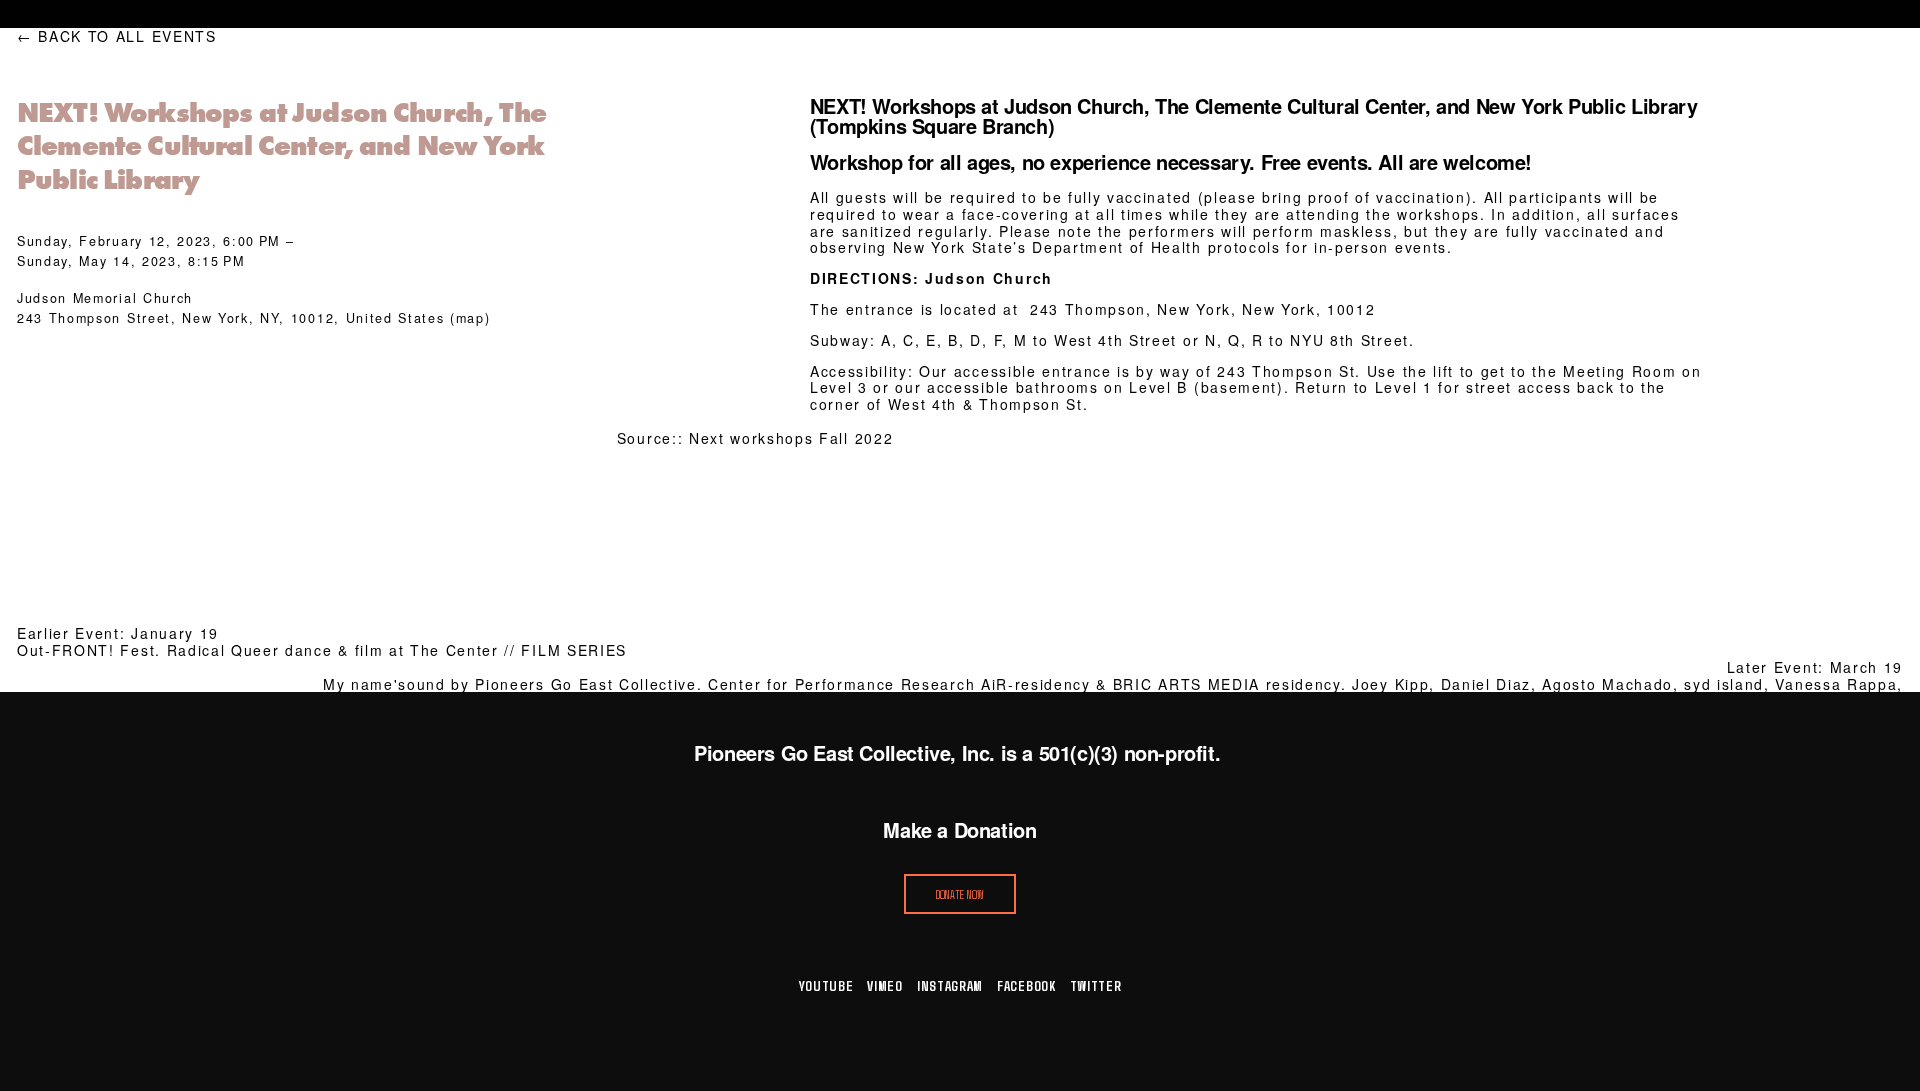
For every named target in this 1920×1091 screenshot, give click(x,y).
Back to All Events (127, 36)
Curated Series (644, 14)
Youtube (826, 985)
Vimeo (885, 985)
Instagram (950, 985)
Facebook (1026, 985)
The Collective (1083, 14)
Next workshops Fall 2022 (791, 438)
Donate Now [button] (960, 894)
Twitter (1096, 985)
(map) (470, 318)
